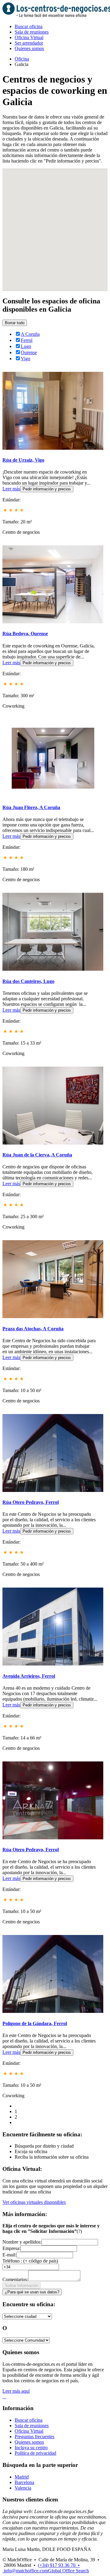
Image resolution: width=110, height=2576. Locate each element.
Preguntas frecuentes (35, 2437)
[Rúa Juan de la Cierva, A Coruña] (53, 1143)
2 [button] (16, 2117)
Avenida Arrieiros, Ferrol (29, 1676)
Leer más (11, 489)
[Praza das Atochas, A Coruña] (53, 1316)
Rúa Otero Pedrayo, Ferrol (31, 1502)
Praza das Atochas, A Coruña (33, 1329)
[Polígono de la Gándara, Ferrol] (53, 2011)
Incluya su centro (31, 2448)
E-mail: (9, 2255)
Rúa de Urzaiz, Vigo (23, 460)
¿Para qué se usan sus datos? (32, 2292)
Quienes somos (29, 48)
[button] (62, 247)
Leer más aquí (16, 2391)
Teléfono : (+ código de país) (30, 2261)
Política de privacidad (35, 2453)
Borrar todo (15, 323)
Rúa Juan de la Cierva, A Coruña (37, 1155)
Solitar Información (22, 2286)
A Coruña (30, 334)
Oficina (22, 59)
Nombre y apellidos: (22, 2242)
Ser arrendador (29, 43)
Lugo (26, 346)
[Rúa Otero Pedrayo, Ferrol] (53, 1490)
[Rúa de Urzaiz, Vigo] (53, 448)
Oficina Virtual (29, 37)
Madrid (22, 2477)
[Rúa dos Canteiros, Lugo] (53, 969)
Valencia (23, 2488)
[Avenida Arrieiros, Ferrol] (53, 1664)
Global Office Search (68, 2571)
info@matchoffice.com (26, 2571)
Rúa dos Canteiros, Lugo (28, 981)
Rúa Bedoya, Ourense (25, 634)
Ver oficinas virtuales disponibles (34, 2202)
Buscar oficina (29, 26)
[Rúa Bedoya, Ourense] (53, 622)
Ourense (29, 352)
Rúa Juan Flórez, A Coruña (31, 807)
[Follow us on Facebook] (3, 2396)
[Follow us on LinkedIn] (5, 2396)
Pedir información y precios (47, 489)
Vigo (26, 359)
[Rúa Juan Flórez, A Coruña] (53, 795)
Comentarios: (15, 2279)
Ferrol (27, 340)
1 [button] (16, 2111)
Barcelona (24, 2482)
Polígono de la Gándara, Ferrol (35, 2023)
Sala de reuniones (32, 32)
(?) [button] (79, 2231)
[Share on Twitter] (4, 2396)
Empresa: (11, 2248)
